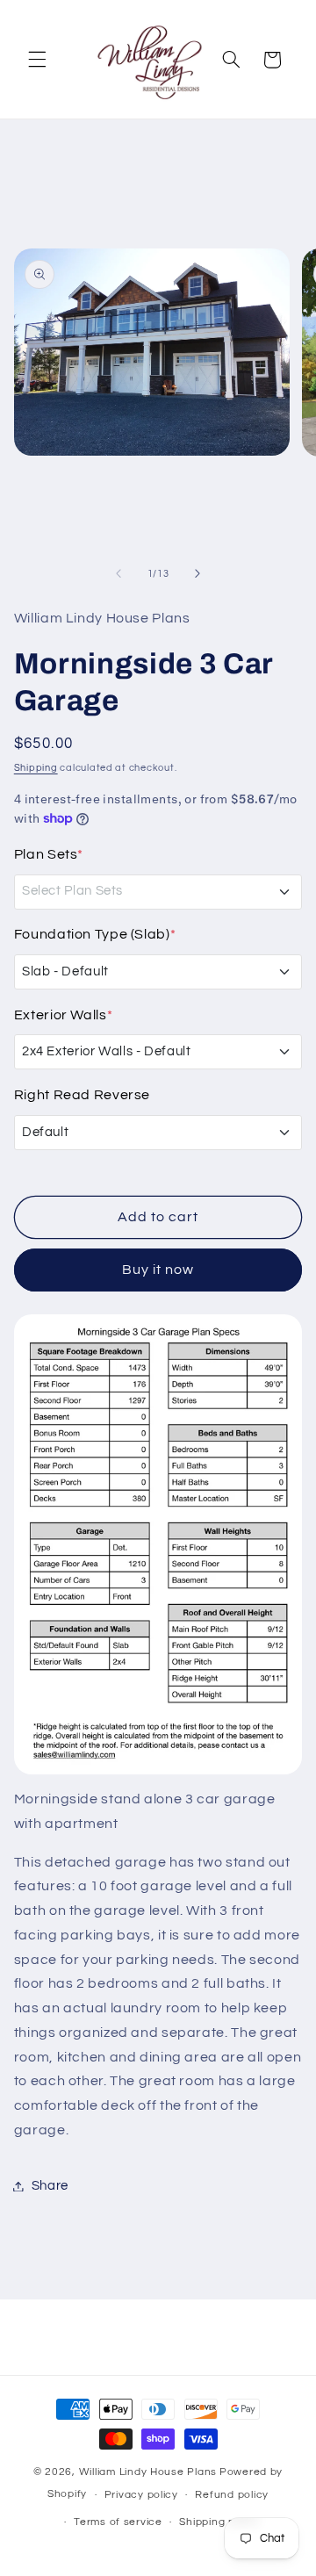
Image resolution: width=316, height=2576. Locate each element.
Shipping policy (219, 2522)
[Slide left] (118, 574)
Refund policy (232, 2495)
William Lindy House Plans (148, 2472)
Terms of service (118, 2522)
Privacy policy (141, 2495)
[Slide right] (197, 574)
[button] (37, 60)
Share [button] (50, 2186)
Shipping (36, 768)
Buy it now (158, 1270)
